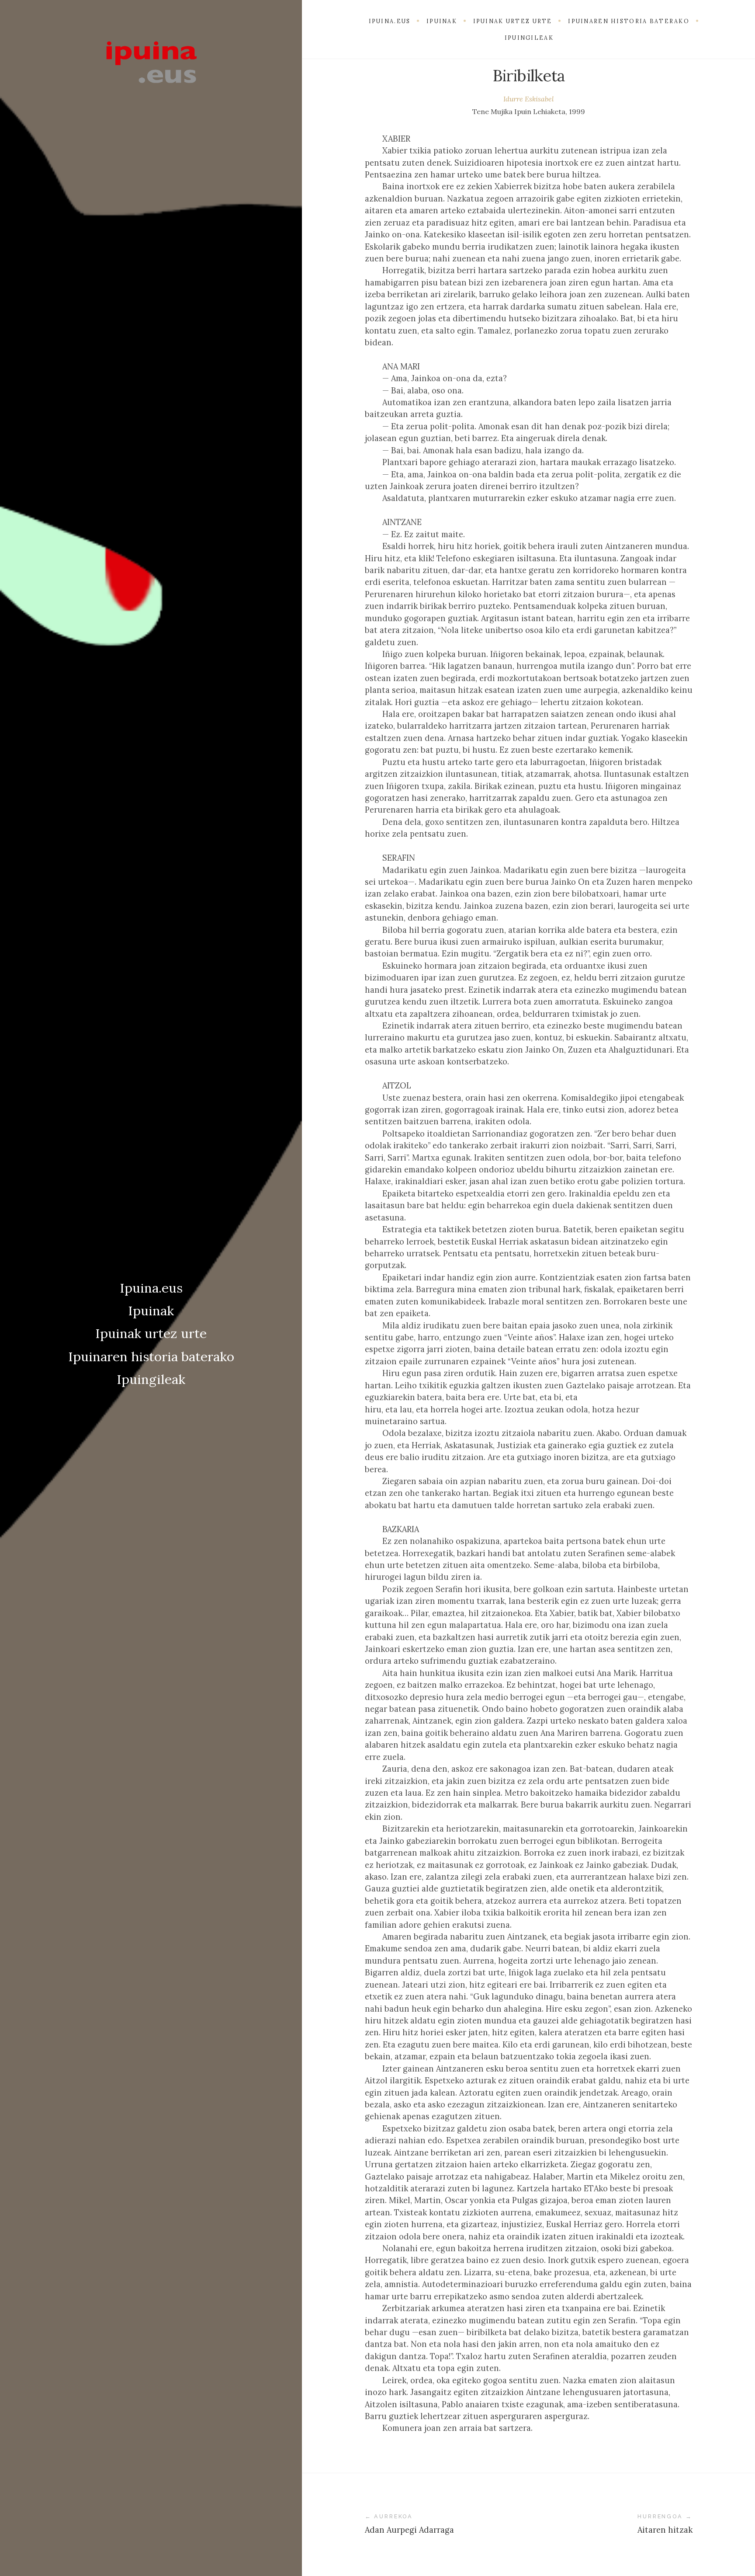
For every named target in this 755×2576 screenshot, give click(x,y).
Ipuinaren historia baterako (151, 1356)
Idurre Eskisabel (529, 99)
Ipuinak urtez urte (151, 1333)
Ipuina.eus (151, 1288)
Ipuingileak (151, 1379)
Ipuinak (151, 1311)
